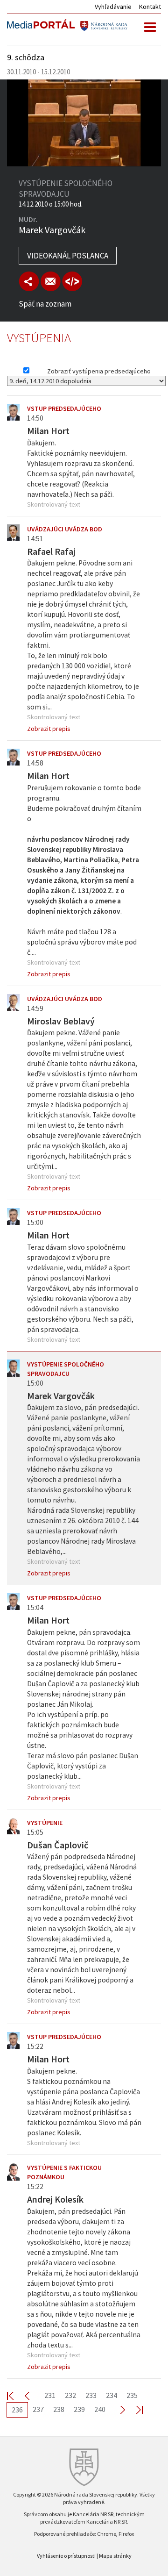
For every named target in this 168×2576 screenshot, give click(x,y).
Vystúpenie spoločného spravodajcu (66, 1369)
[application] (84, 123)
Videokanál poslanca (68, 256)
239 (79, 2409)
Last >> (134, 2409)
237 (38, 2409)
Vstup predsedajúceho (64, 408)
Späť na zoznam (45, 304)
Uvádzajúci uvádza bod (65, 529)
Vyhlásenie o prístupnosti (66, 2556)
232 (70, 2395)
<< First (16, 2395)
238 (59, 2409)
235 (132, 2395)
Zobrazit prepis (49, 729)
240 (100, 2409)
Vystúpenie (45, 1823)
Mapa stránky (115, 2556)
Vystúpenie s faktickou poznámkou (64, 2172)
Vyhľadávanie (113, 7)
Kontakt (150, 7)
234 (112, 2395)
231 (50, 2395)
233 (91, 2395)
